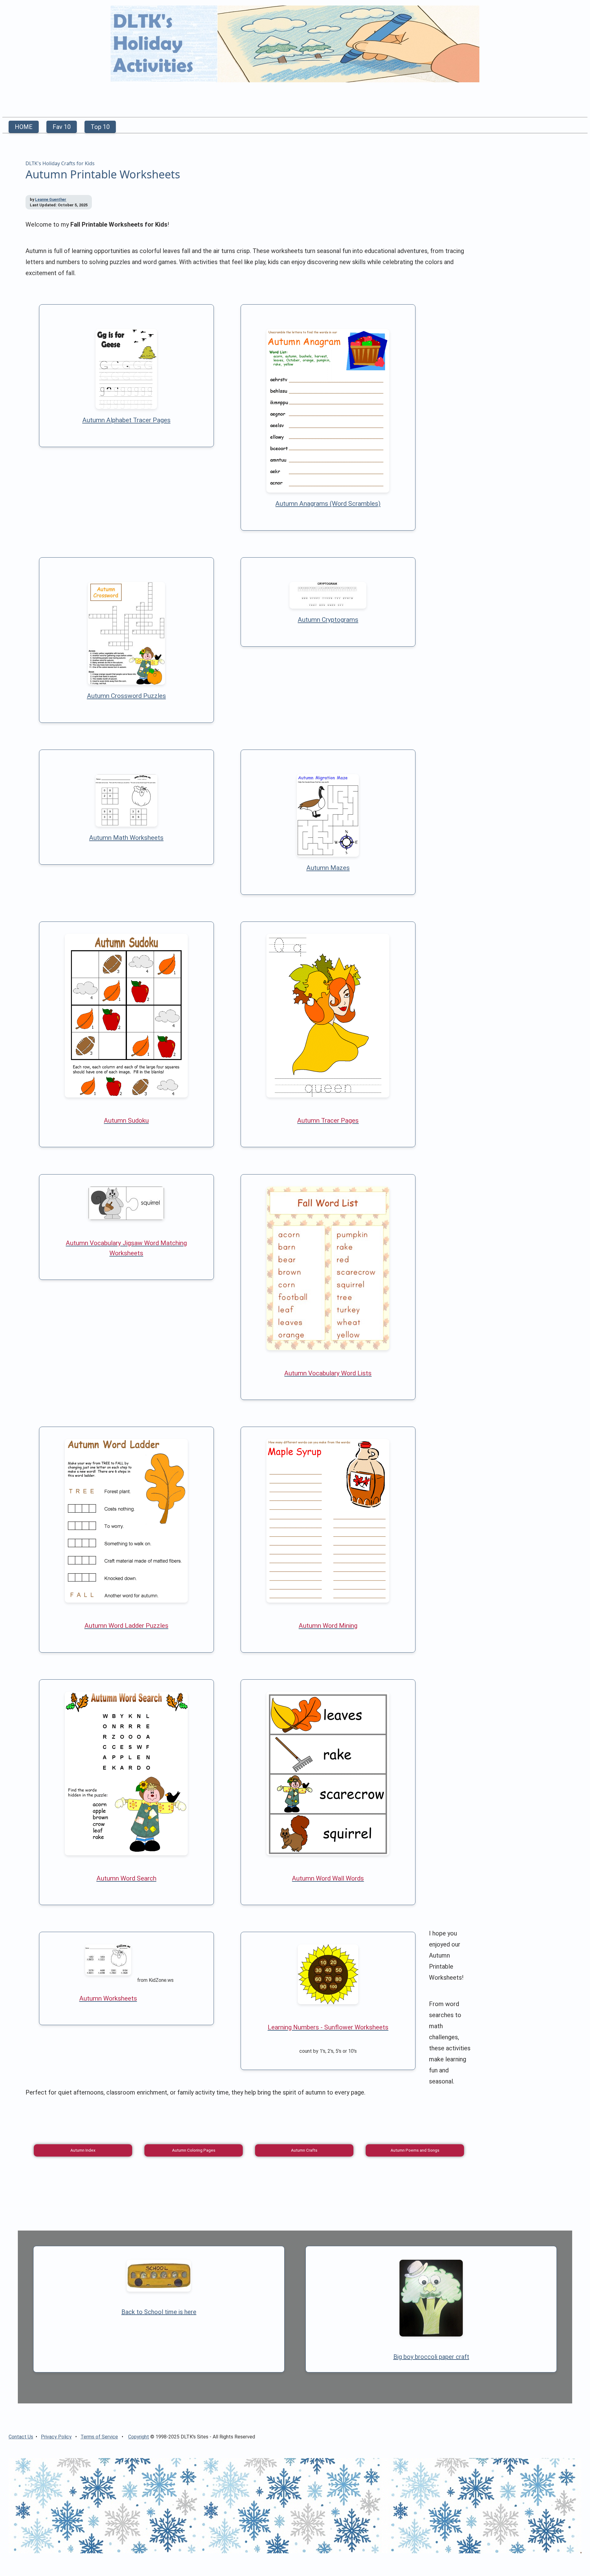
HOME (24, 127)
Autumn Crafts (304, 2150)
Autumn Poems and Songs (415, 2150)
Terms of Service (99, 2437)
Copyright (139, 2437)
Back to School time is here (159, 2312)
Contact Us (21, 2437)
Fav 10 (62, 127)
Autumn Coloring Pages (194, 2150)
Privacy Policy (56, 2437)
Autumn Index (83, 2150)
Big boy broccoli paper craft (431, 2357)
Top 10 (100, 127)
